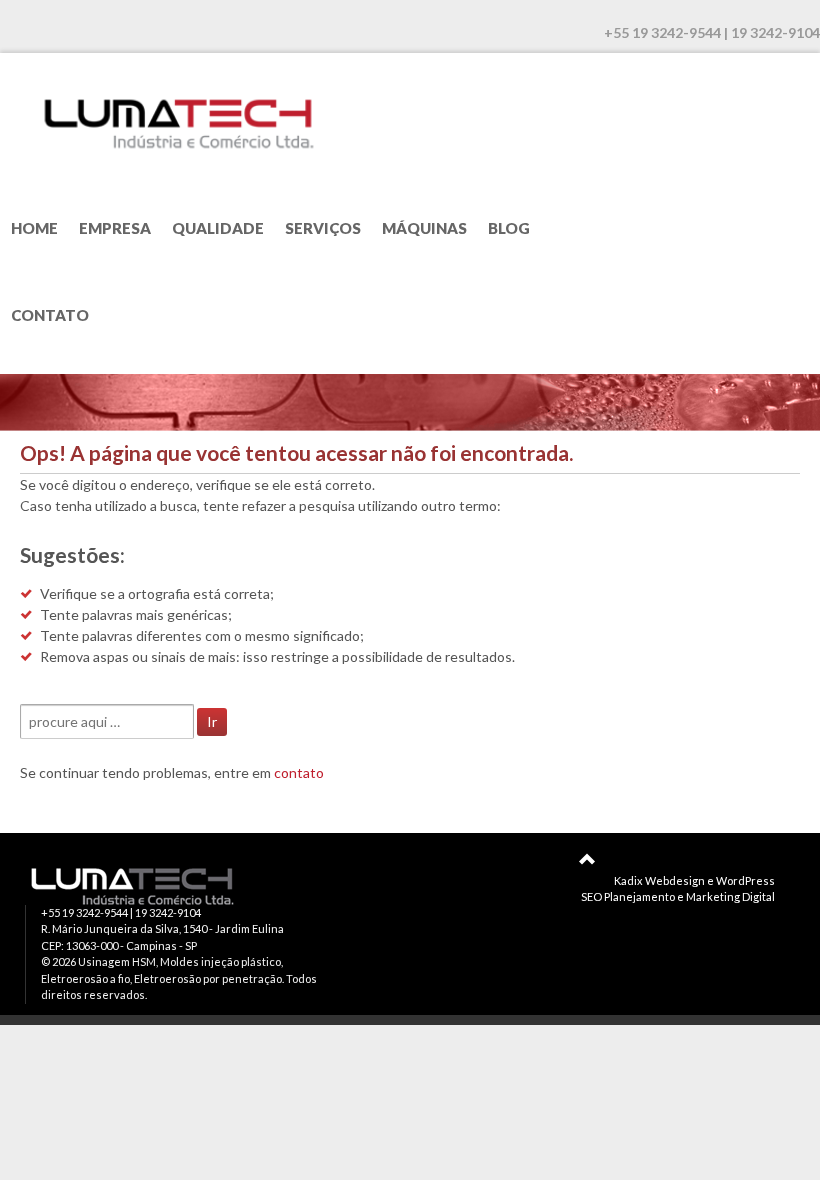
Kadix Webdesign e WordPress (694, 880)
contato (299, 772)
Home (34, 228)
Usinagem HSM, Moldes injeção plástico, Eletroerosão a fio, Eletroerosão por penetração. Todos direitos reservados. (179, 978)
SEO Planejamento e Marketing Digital (678, 896)
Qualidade (218, 228)
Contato (50, 315)
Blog (509, 228)
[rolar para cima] (587, 859)
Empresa (115, 228)
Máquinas (424, 228)
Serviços (323, 228)
